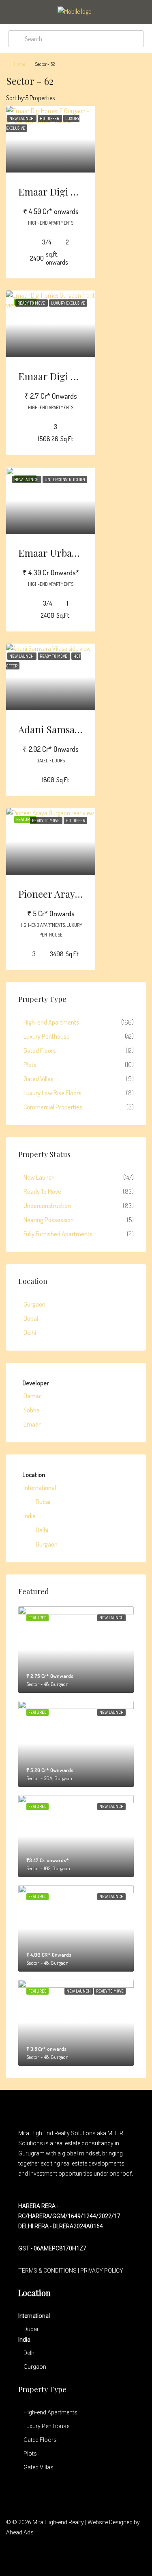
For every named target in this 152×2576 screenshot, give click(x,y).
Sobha (32, 1410)
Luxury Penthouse (47, 1036)
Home (19, 64)
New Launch (39, 1177)
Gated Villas (39, 1079)
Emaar (32, 1424)
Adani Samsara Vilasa (65, 729)
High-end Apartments (51, 1022)
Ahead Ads (20, 2532)
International (40, 1488)
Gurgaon (34, 1304)
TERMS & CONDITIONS (47, 2271)
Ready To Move (42, 1191)
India (30, 1516)
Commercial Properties (53, 1107)
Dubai (31, 1318)
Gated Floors (40, 1050)
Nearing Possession (49, 1220)
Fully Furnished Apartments (58, 1234)
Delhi (30, 1332)
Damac (33, 1396)
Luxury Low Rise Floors (52, 1093)
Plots (30, 1065)
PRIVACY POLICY (102, 2271)
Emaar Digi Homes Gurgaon (80, 376)
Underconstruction (47, 1206)
